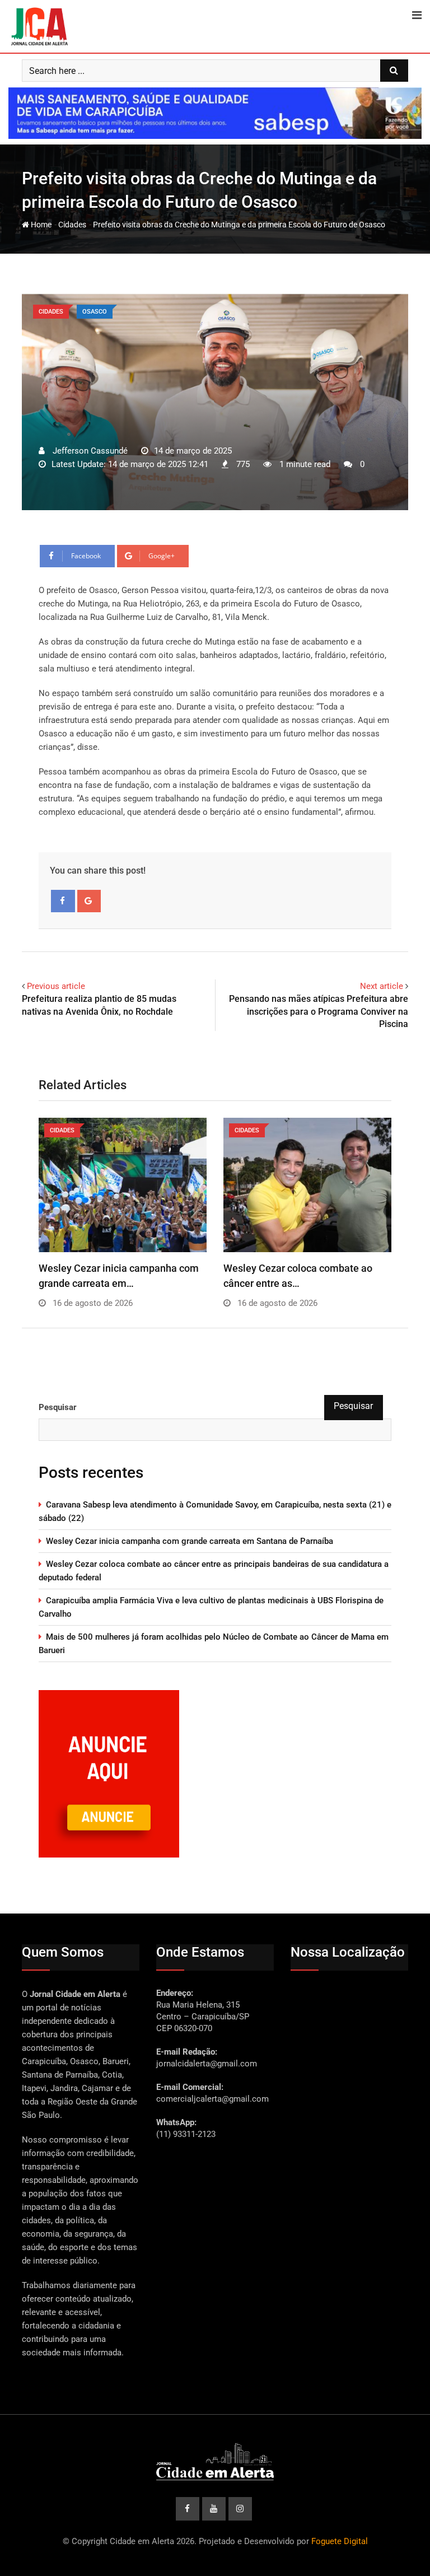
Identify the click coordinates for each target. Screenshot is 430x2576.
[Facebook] (63, 901)
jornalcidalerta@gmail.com (207, 2064)
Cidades (72, 225)
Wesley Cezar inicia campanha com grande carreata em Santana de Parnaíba (190, 1541)
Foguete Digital (340, 2541)
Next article (382, 986)
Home (40, 225)
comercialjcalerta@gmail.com (212, 2099)
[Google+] (89, 901)
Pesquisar (58, 1407)
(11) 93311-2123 (186, 2134)
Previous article (56, 986)
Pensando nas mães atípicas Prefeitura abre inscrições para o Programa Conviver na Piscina (319, 1011)
